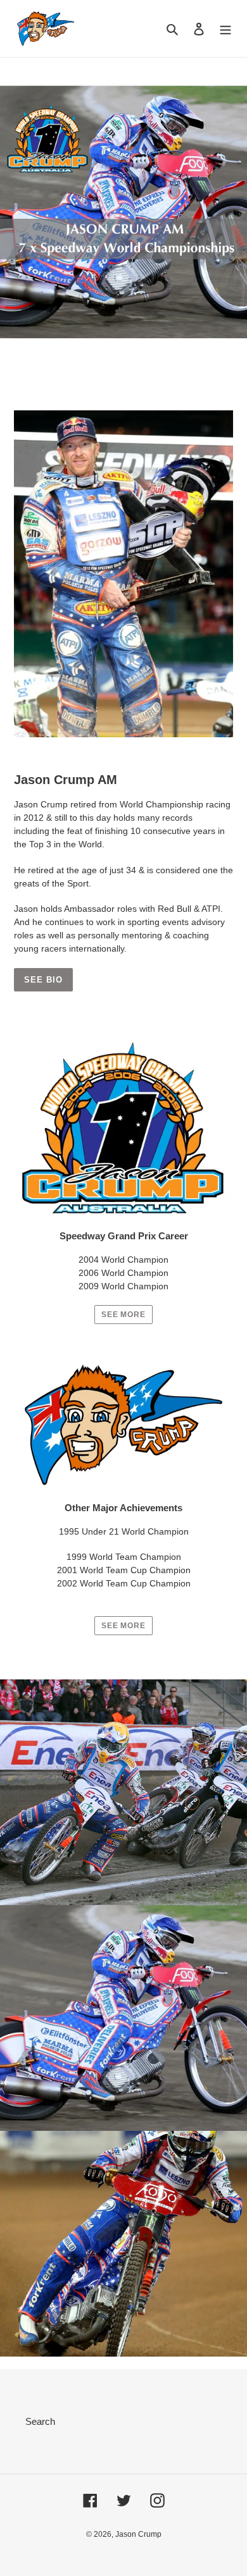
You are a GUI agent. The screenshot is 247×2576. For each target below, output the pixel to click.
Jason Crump (138, 2534)
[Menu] (225, 29)
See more (124, 1315)
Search (40, 2421)
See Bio (43, 980)
